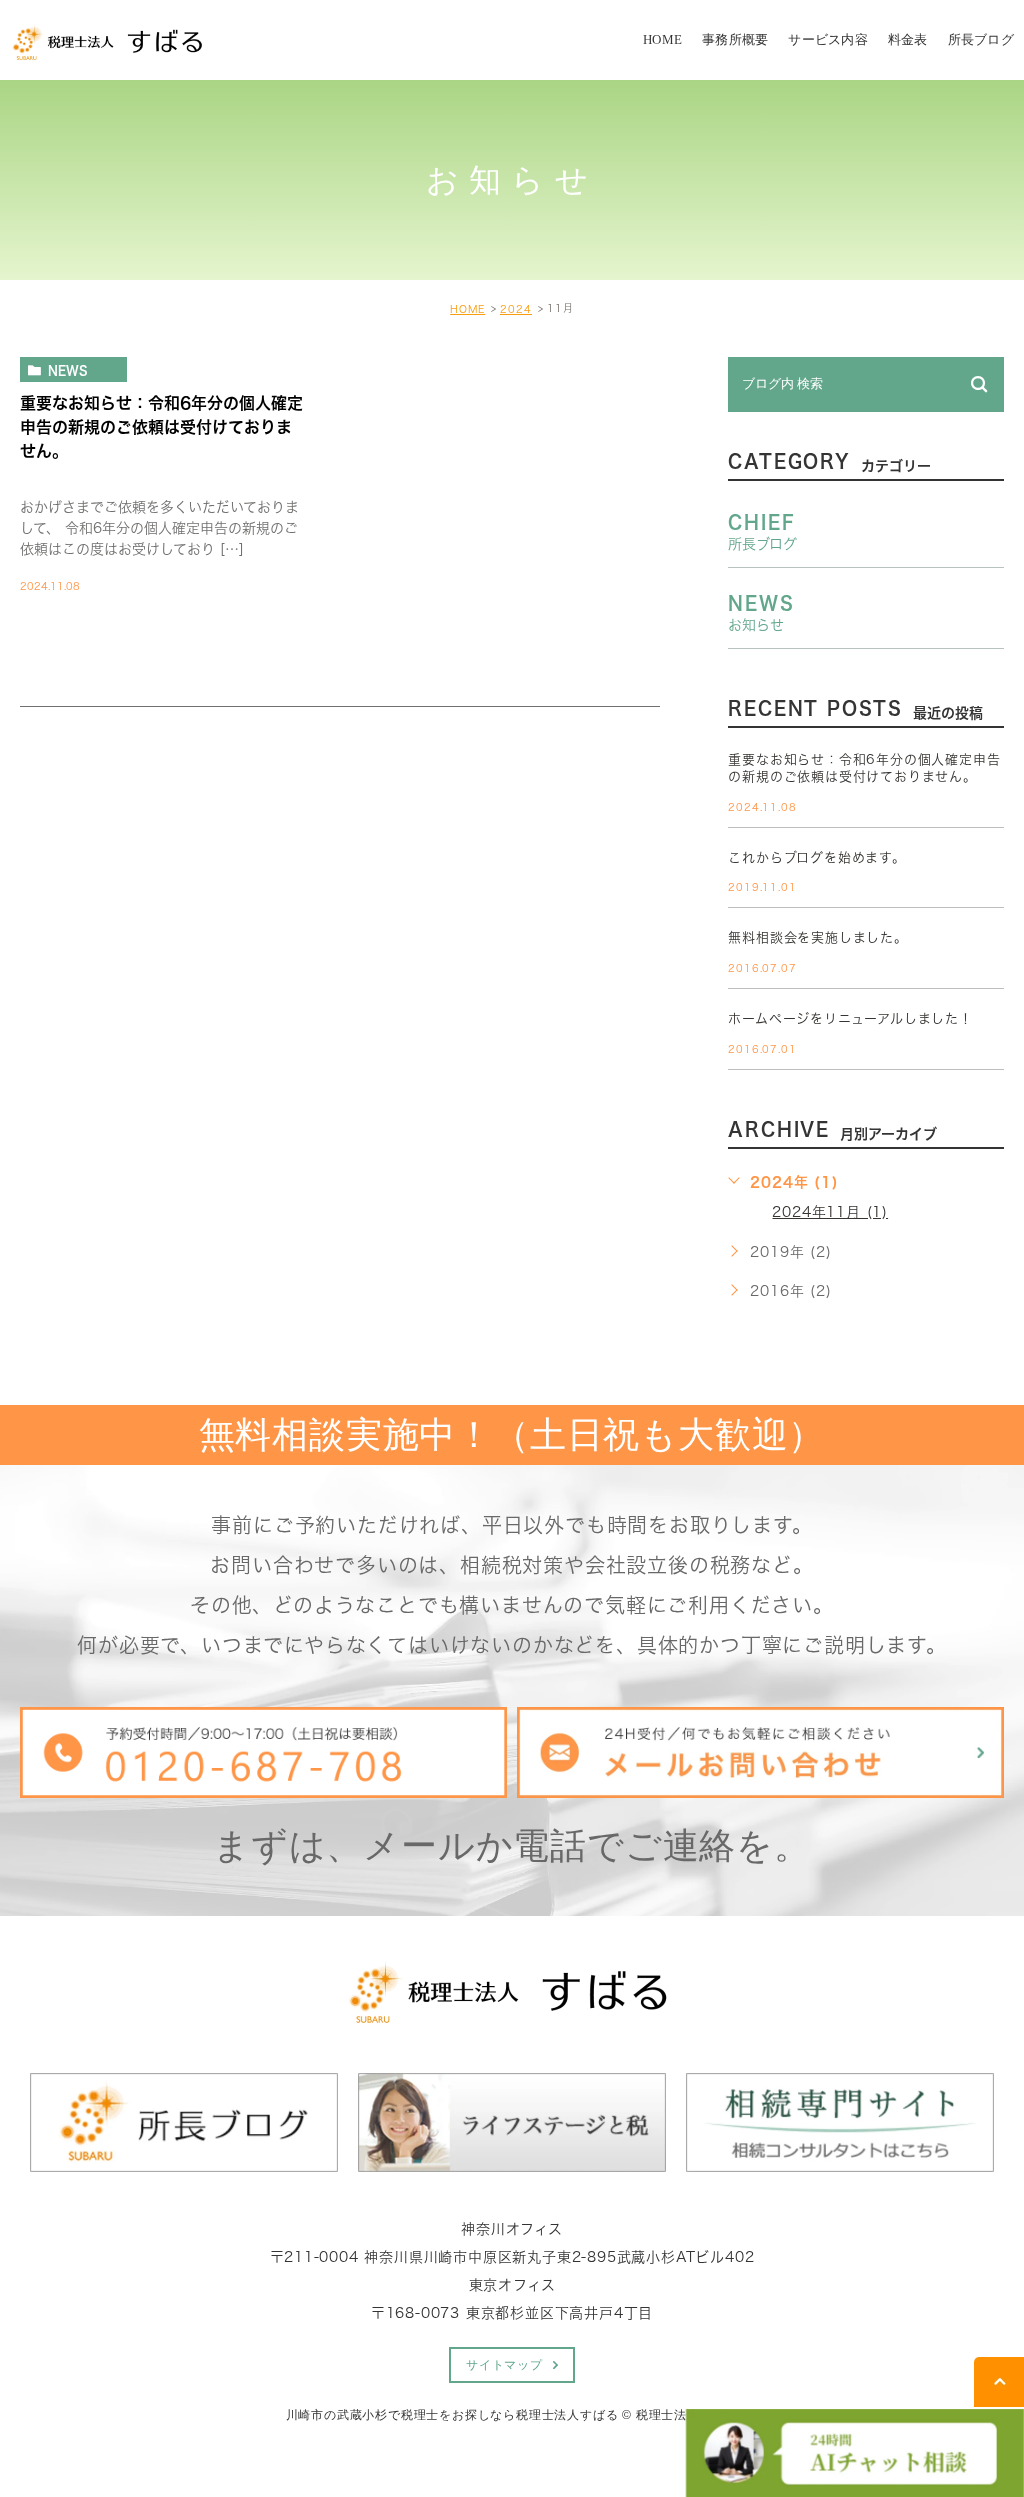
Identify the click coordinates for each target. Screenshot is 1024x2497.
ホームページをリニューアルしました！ (850, 1018)
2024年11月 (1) (830, 1212)
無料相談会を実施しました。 (817, 937)
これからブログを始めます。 (816, 857)
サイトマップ (504, 2365)
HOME (467, 309)
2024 (516, 309)
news (68, 370)
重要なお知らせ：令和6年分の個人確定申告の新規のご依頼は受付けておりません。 (161, 426)
